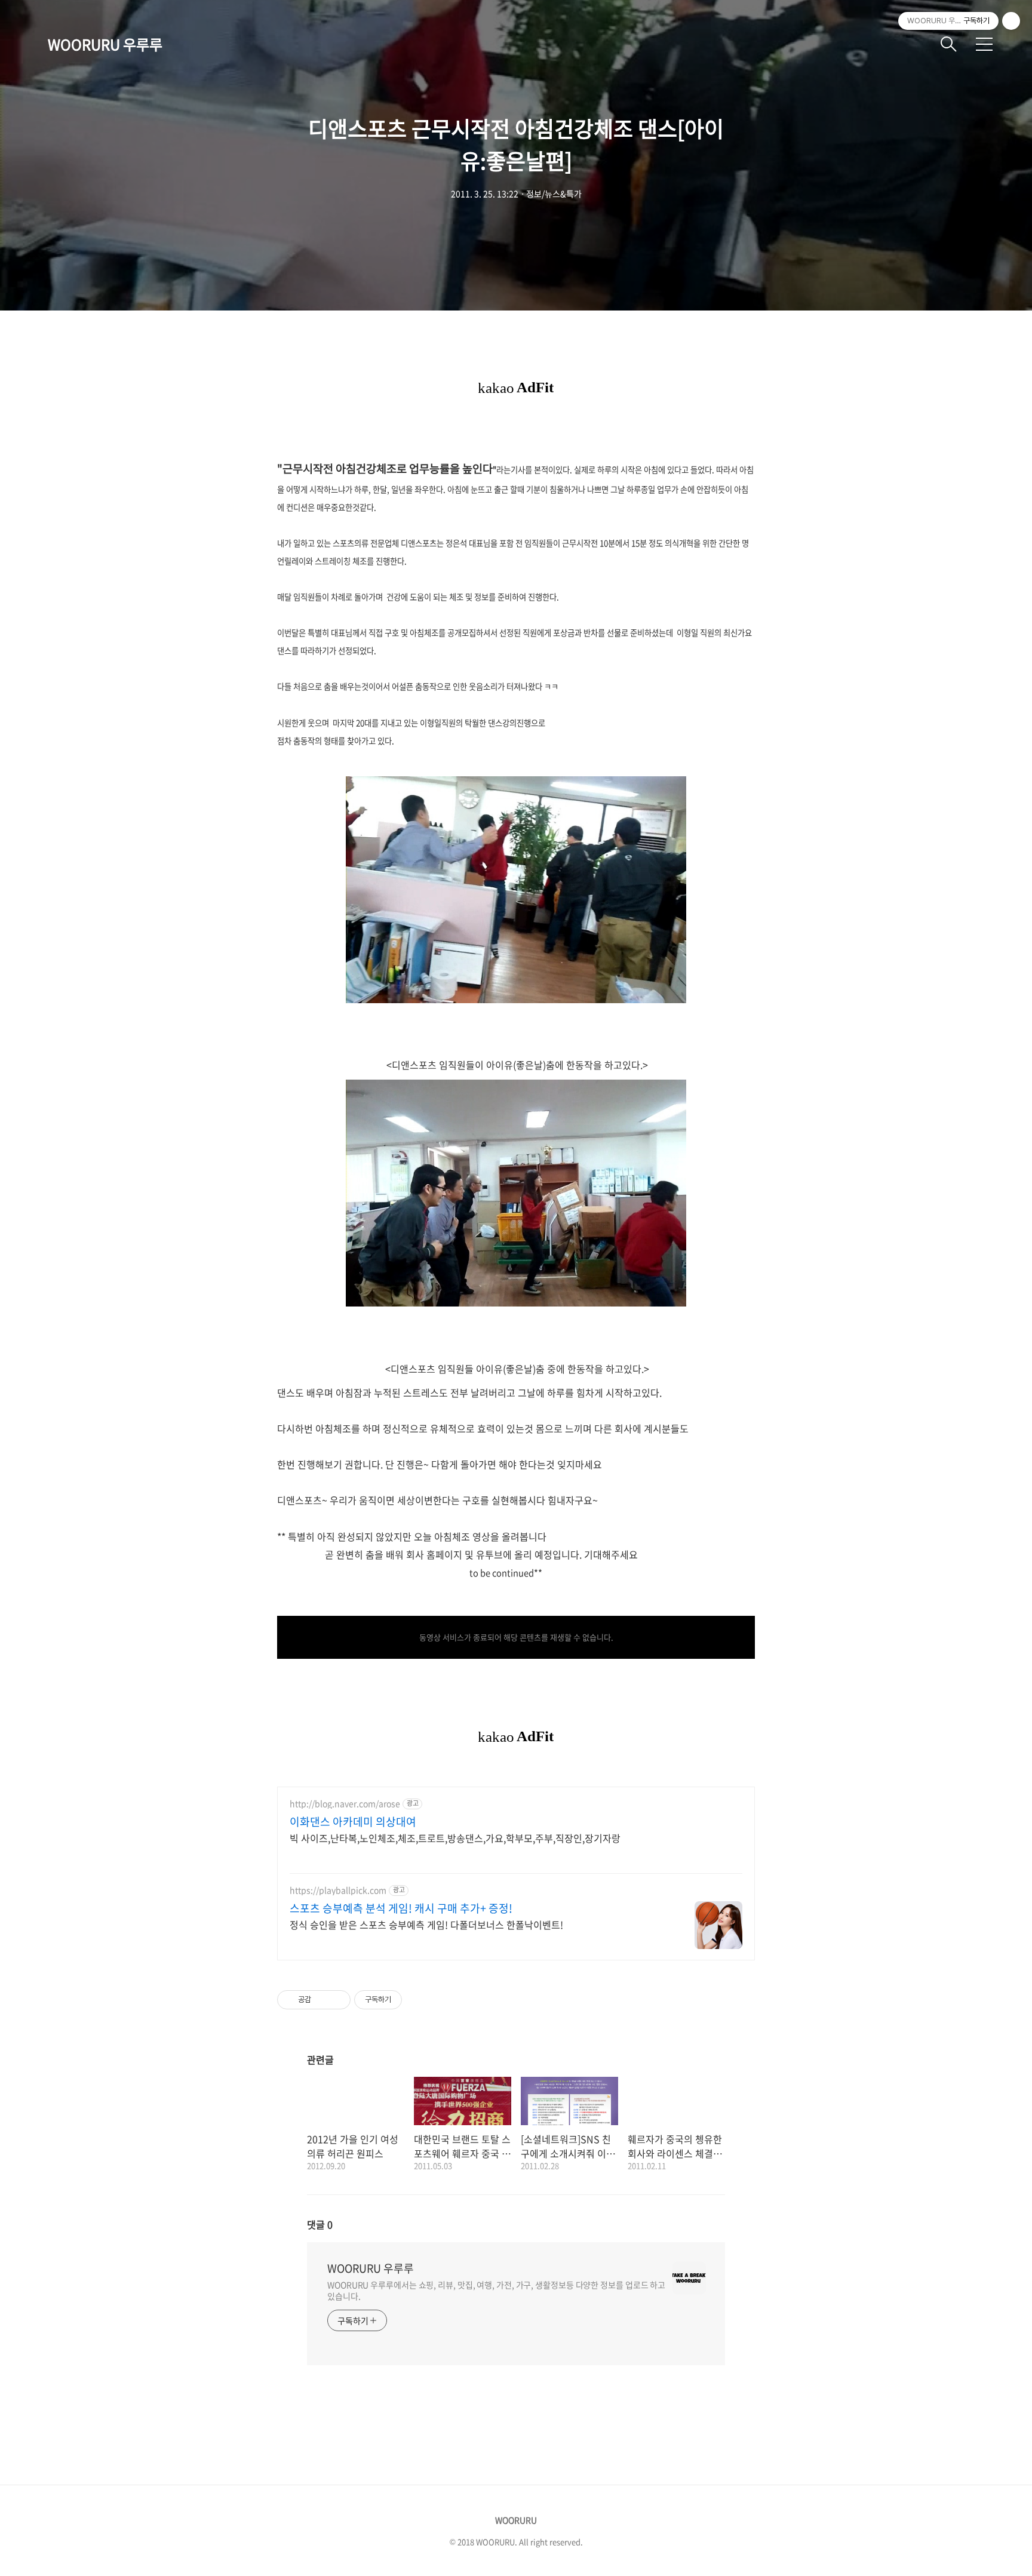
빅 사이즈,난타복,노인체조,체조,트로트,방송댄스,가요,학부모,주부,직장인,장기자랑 (455, 1838)
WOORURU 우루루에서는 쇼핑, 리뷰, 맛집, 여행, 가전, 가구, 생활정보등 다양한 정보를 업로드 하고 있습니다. (496, 2290)
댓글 (320, 2224)
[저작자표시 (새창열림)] (407, 2000)
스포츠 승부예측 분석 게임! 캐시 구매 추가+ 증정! (401, 1908)
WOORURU (516, 2520)
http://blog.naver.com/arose (345, 1804)
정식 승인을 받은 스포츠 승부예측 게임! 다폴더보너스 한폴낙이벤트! (426, 1924)
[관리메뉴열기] (1011, 21)
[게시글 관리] (337, 2000)
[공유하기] (322, 2000)
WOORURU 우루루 (105, 44)
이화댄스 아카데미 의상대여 (353, 1822)
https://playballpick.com (338, 1890)
